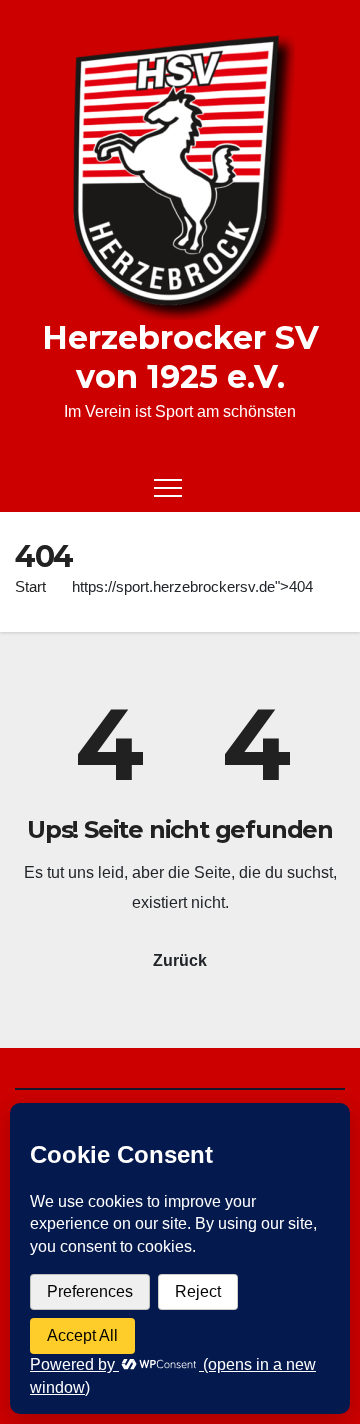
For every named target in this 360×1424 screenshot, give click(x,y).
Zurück (180, 960)
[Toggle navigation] (168, 487)
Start (30, 586)
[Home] (30, 487)
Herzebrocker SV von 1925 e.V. (180, 357)
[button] (296, 486)
